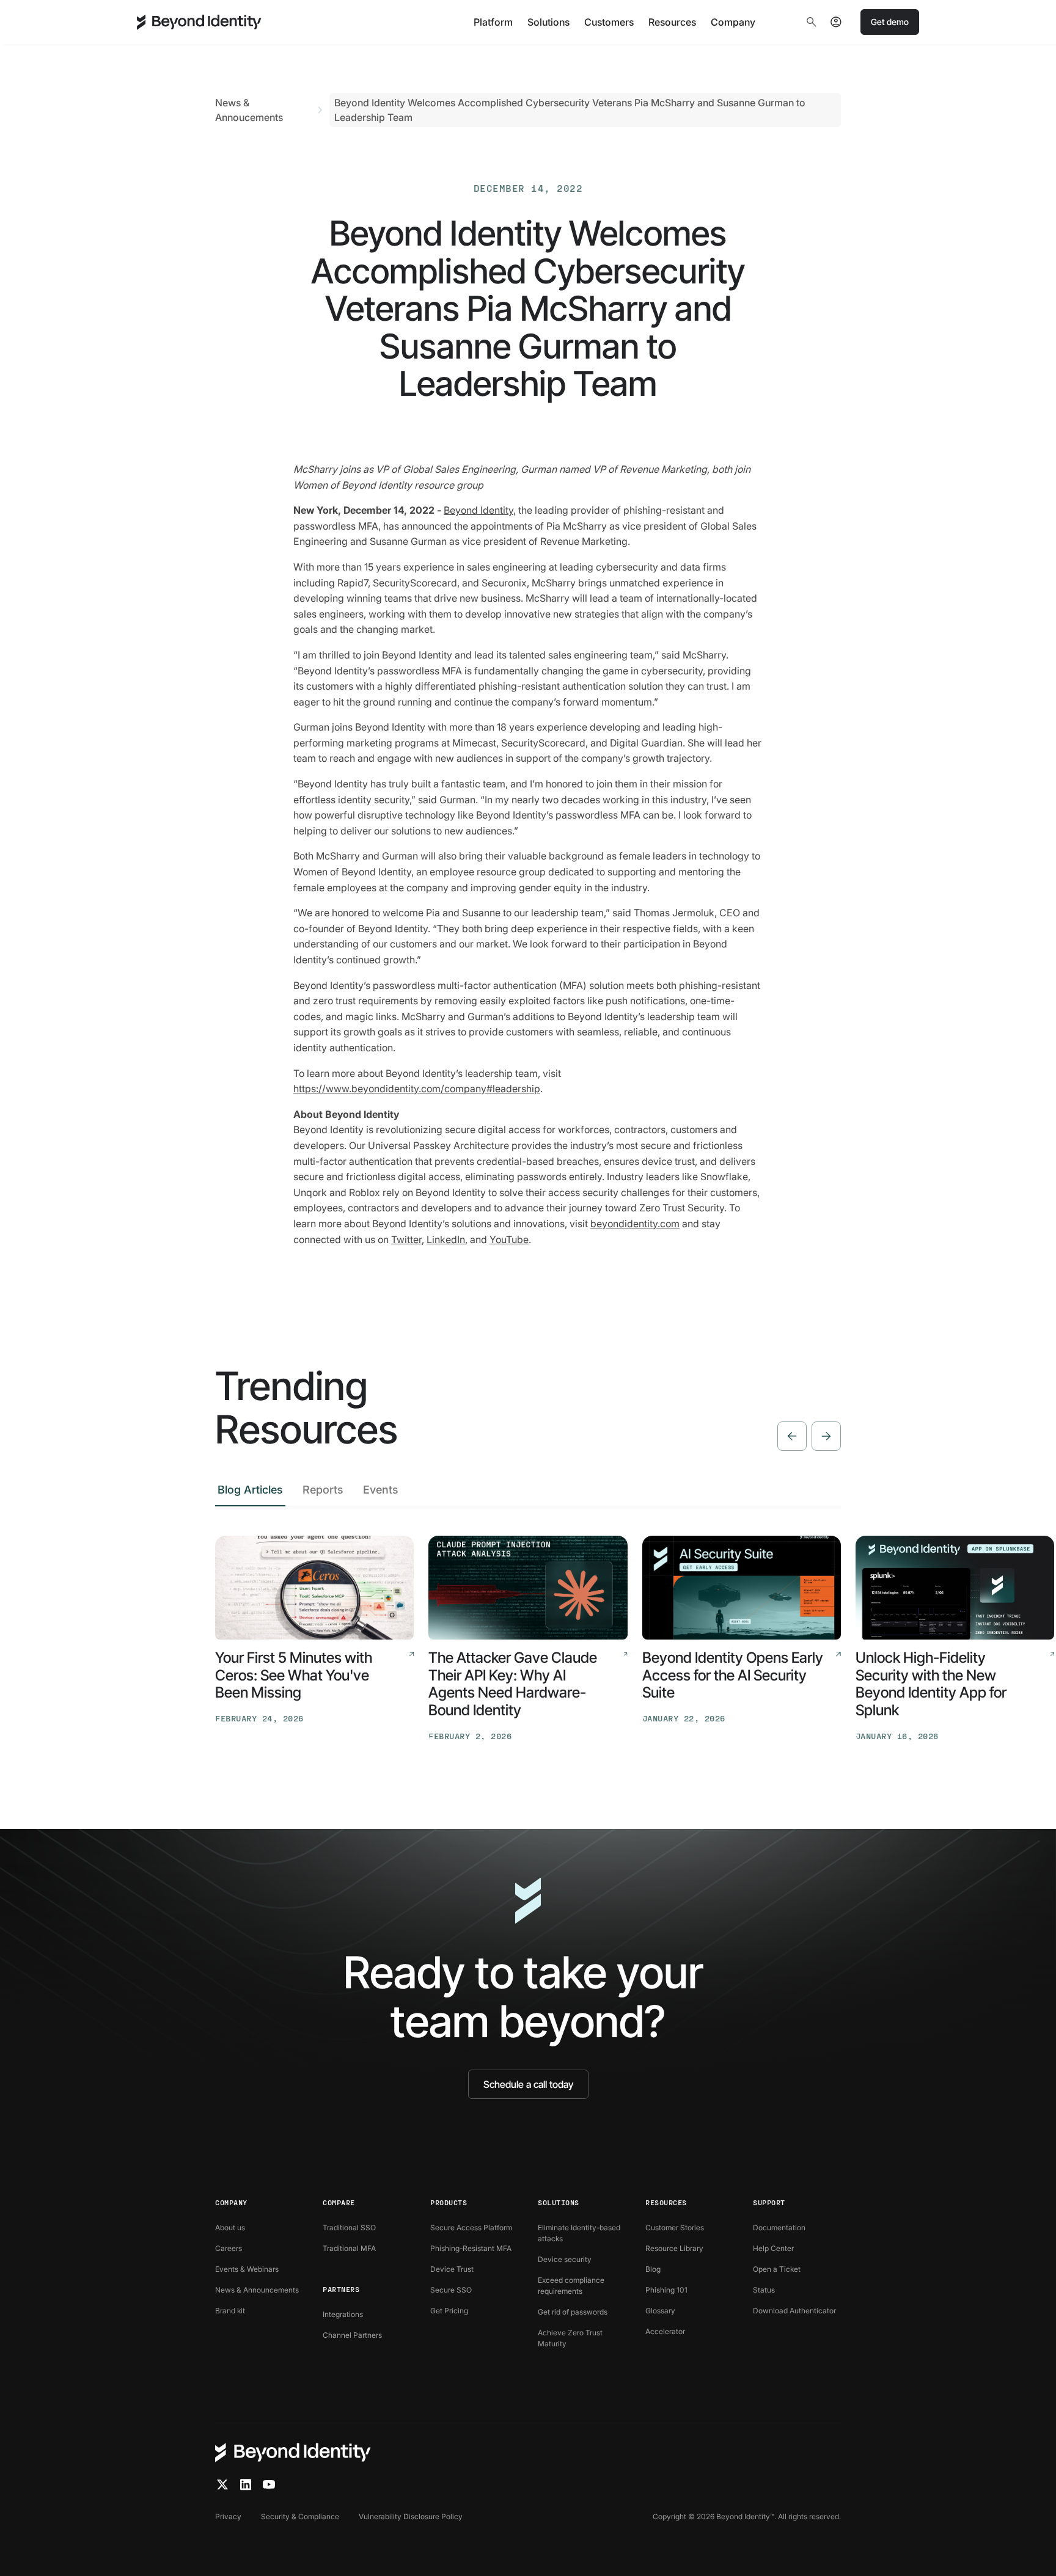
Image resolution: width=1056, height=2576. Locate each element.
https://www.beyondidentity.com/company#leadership (417, 1089)
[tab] (250, 1493)
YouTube (509, 1239)
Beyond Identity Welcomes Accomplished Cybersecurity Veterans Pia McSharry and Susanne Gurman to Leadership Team (570, 110)
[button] (493, 22)
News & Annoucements (249, 110)
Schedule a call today (528, 2084)
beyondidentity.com (635, 1224)
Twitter (406, 1239)
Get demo (890, 22)
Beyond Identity (479, 510)
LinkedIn (446, 1239)
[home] (199, 22)
